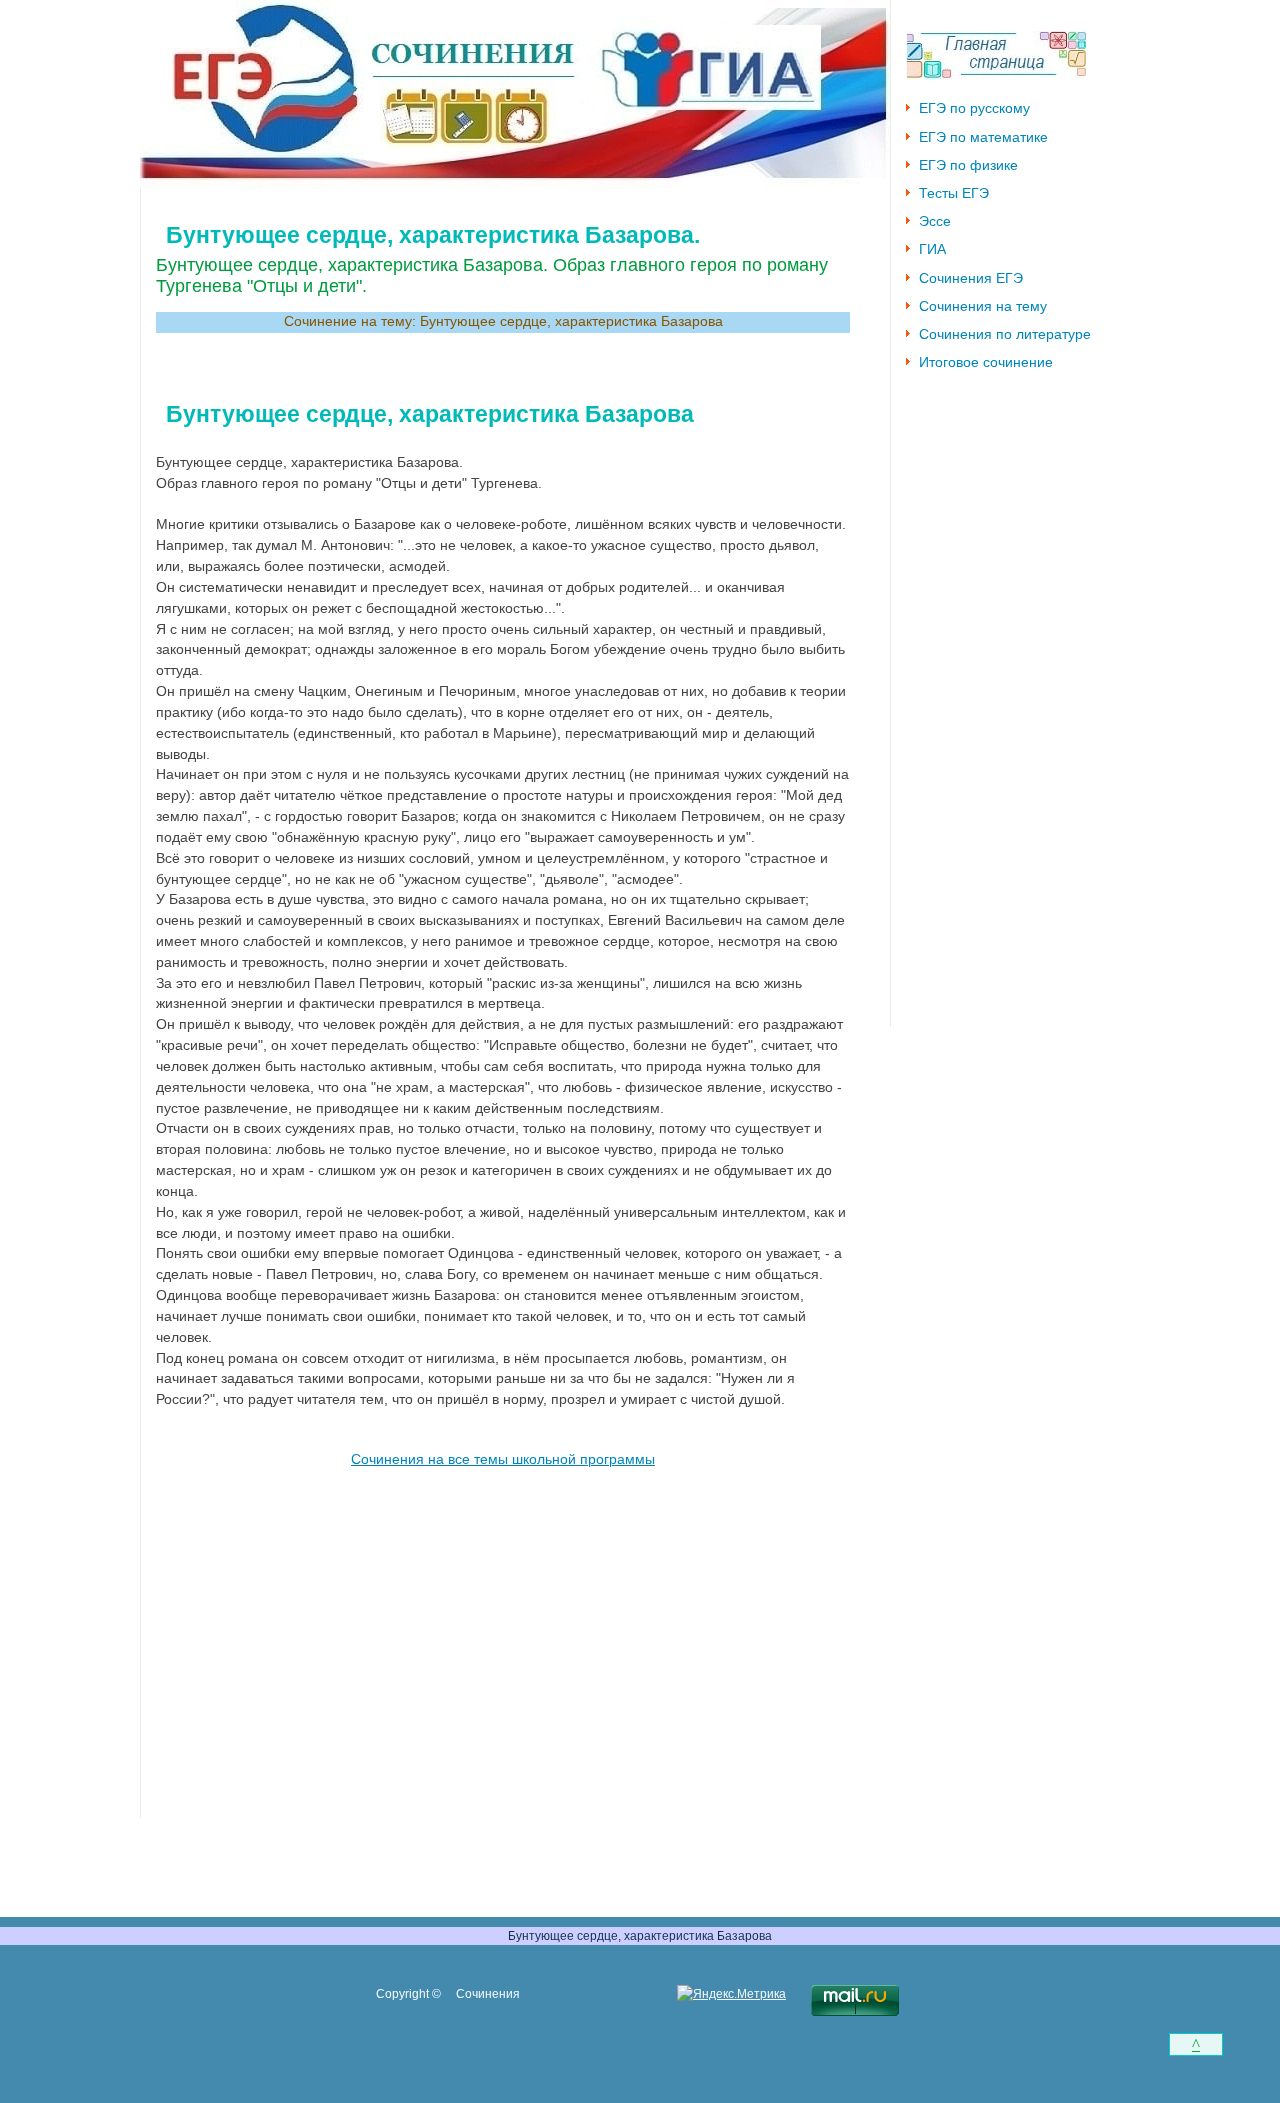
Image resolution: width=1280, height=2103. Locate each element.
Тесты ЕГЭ (954, 193)
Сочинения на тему (983, 306)
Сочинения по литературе (1005, 334)
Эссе (935, 221)
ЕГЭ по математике (983, 137)
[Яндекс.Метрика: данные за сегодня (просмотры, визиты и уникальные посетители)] (731, 1994)
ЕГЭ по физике (968, 165)
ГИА (932, 249)
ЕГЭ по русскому (974, 108)
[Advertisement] (503, 1629)
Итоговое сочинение (986, 362)
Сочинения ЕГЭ (971, 278)
